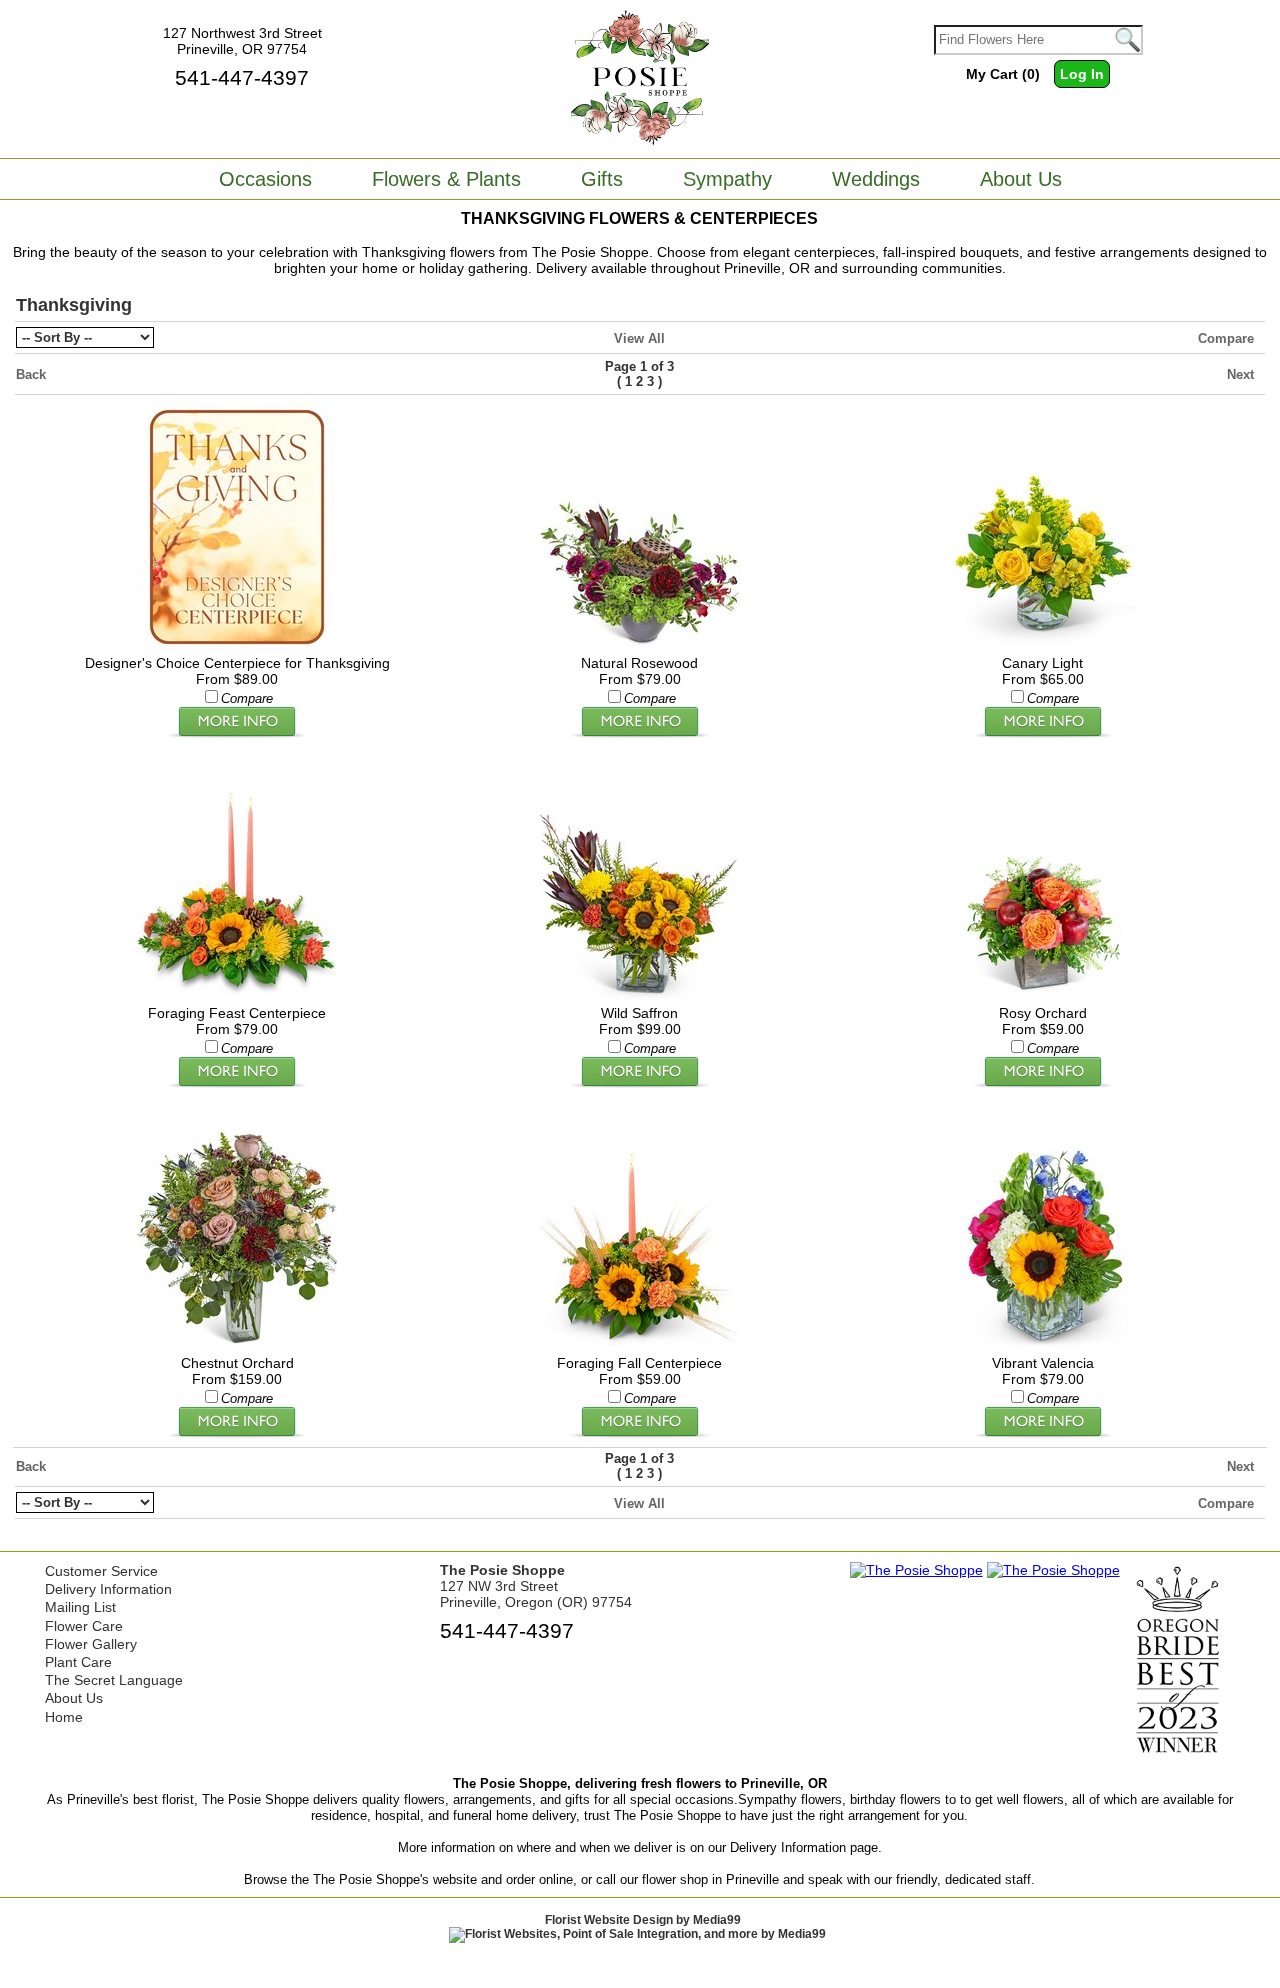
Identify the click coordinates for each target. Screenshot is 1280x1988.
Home (64, 1717)
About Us (74, 1698)
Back (31, 374)
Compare (1226, 338)
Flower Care (84, 1626)
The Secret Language (114, 1680)
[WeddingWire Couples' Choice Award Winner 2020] (916, 1570)
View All (639, 338)
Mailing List (80, 1607)
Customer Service (101, 1571)
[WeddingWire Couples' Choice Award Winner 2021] (1053, 1570)
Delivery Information (108, 1589)
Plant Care (78, 1662)
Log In (1082, 74)
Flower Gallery (91, 1644)
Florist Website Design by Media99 (643, 1920)
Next (1240, 374)
